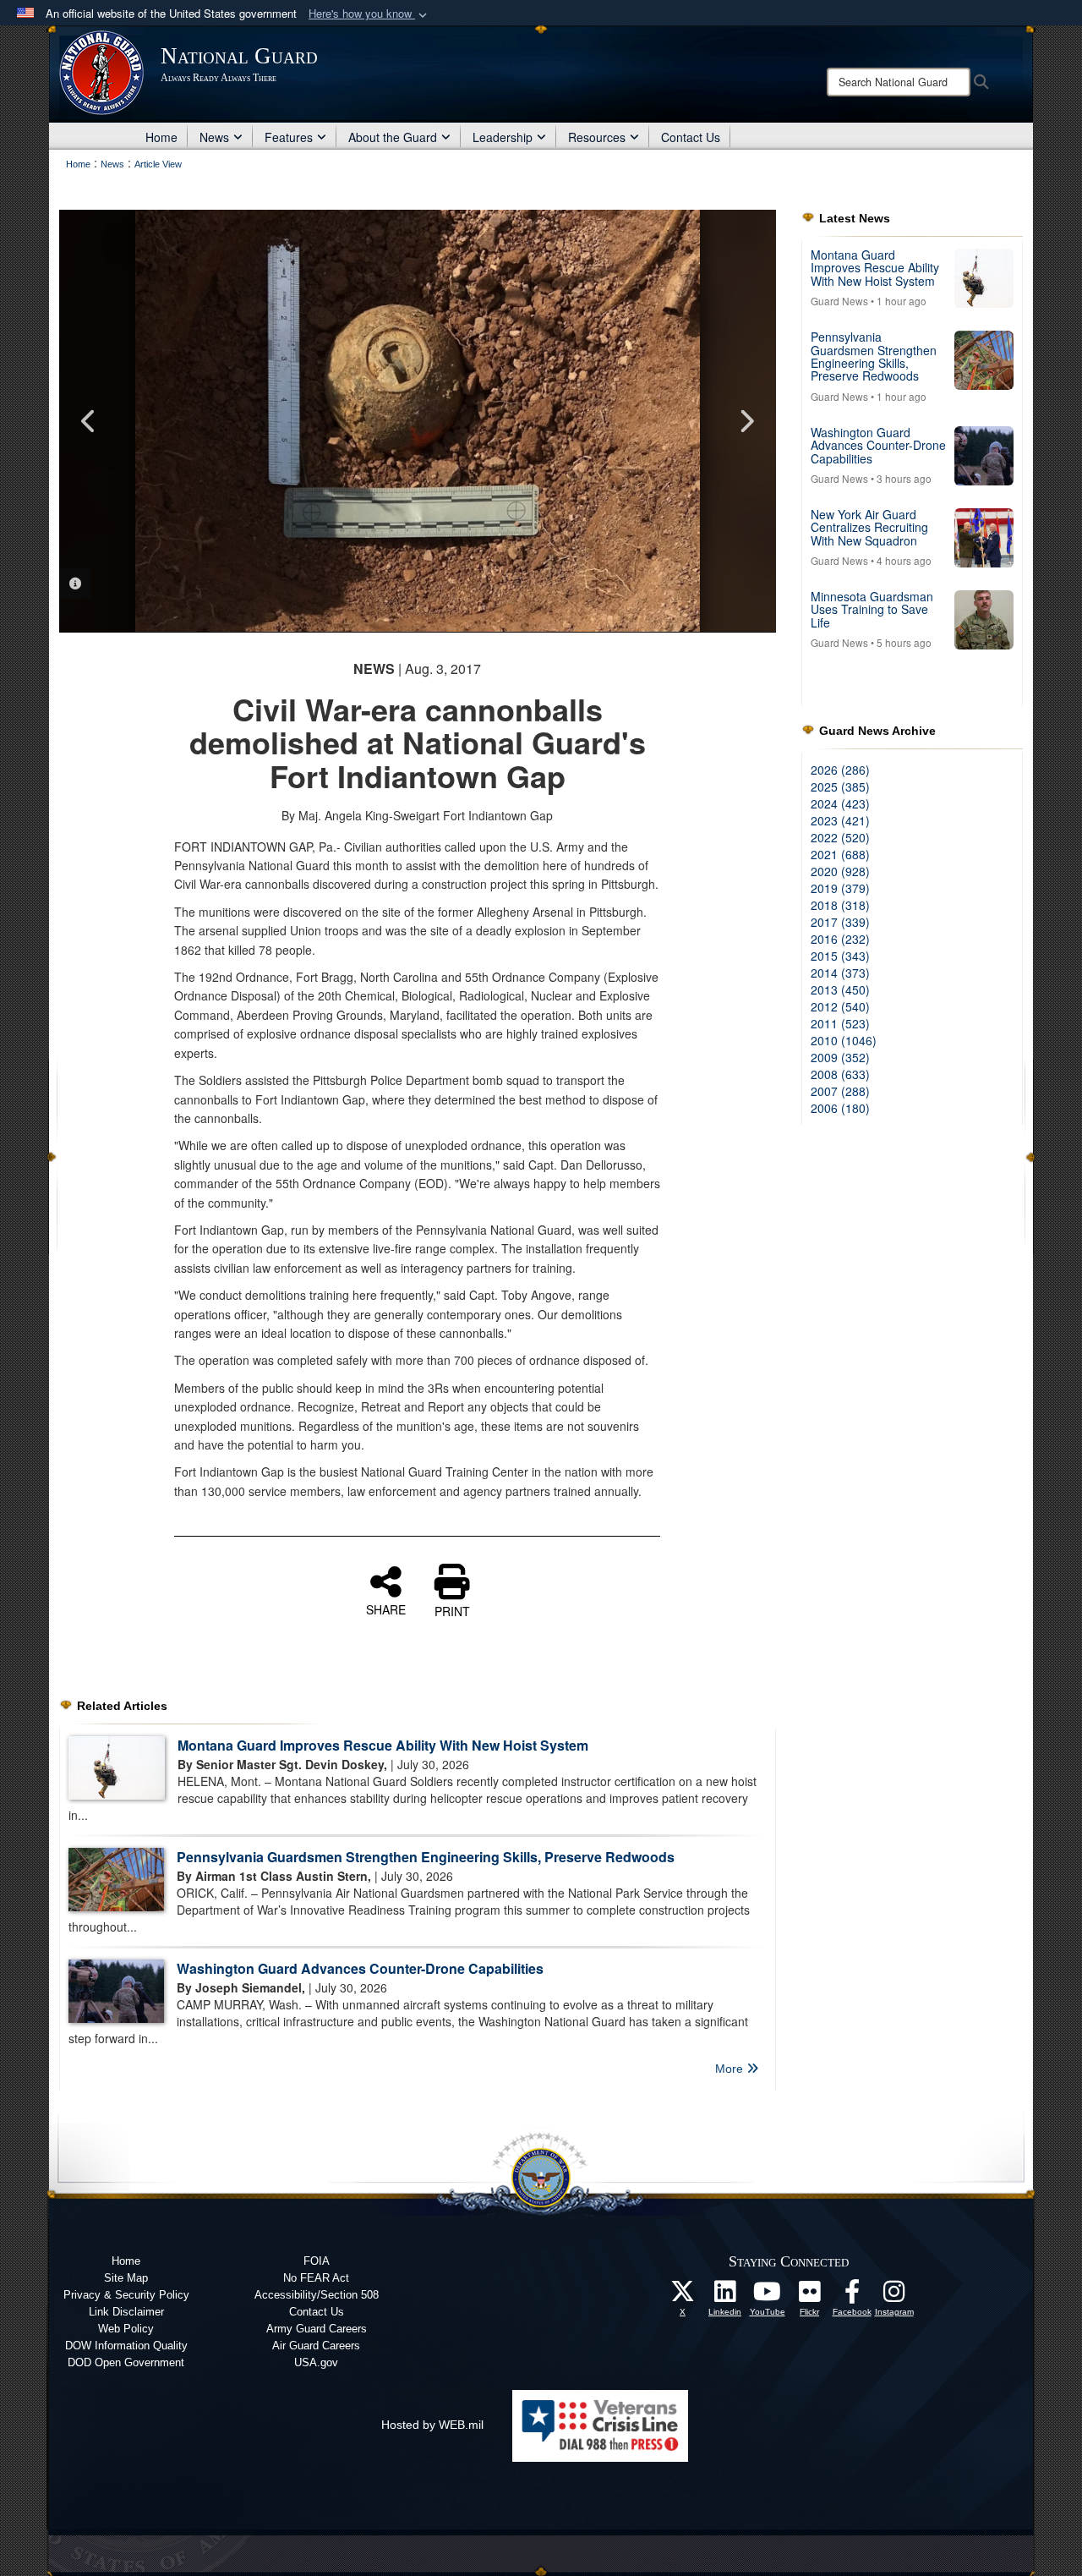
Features (289, 137)
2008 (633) (840, 1074)
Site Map (126, 2278)
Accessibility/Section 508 (317, 2295)
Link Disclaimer (126, 2312)
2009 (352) (840, 1057)
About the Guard (393, 137)
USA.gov (316, 2362)
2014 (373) (840, 973)
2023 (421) (840, 820)
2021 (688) (840, 854)
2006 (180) (840, 1108)
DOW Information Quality (126, 2346)
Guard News (839, 301)
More (731, 2069)
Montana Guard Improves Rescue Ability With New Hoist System (383, 1745)
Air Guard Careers (316, 2346)
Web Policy (126, 2329)
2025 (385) (840, 787)
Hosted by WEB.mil (432, 2425)
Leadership (503, 137)
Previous (89, 421)
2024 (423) (840, 803)
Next (746, 421)
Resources (597, 137)
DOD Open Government (126, 2362)
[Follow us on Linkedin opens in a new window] (725, 2296)
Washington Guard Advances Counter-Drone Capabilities (360, 1968)
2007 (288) (840, 1091)
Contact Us (691, 137)
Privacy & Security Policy (126, 2295)
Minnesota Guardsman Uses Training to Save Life (872, 609)
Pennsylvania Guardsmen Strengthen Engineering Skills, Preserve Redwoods (426, 1857)
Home (161, 137)
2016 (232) (840, 939)
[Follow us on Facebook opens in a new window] (852, 2296)
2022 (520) (840, 837)
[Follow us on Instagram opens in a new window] (894, 2296)
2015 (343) (840, 956)
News (214, 137)
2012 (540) (840, 1006)
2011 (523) (840, 1023)
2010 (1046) (844, 1040)
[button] (369, 14)
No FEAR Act (316, 2278)
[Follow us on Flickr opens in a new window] (810, 2296)
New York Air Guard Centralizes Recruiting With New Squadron (869, 527)
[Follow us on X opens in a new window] (683, 2296)
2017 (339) (840, 922)
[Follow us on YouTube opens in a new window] (768, 2296)
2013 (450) (840, 989)
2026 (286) (840, 770)
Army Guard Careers (317, 2329)
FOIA (317, 2261)
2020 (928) (840, 871)
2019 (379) (840, 888)
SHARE (386, 1609)
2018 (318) (840, 905)
